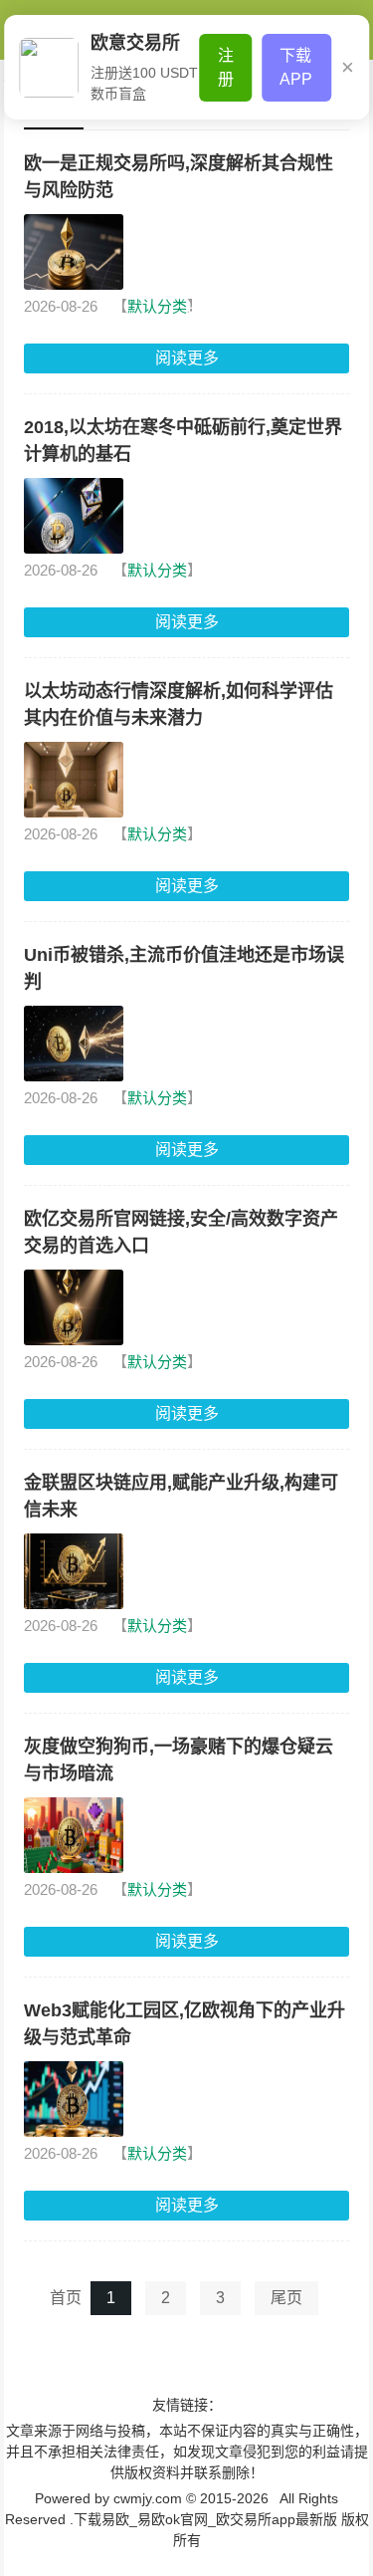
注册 (226, 67)
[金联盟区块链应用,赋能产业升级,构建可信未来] (74, 1571)
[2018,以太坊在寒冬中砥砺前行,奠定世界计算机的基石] (74, 516)
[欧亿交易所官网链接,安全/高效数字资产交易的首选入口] (74, 1307)
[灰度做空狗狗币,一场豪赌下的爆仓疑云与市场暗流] (74, 1835)
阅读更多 (187, 358)
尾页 (286, 2298)
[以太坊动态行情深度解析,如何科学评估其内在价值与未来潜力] (74, 780)
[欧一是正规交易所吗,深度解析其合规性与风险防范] (74, 252)
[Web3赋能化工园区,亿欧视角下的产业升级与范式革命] (74, 2099)
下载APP (296, 67)
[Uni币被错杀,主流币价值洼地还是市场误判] (74, 1044)
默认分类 (157, 306)
